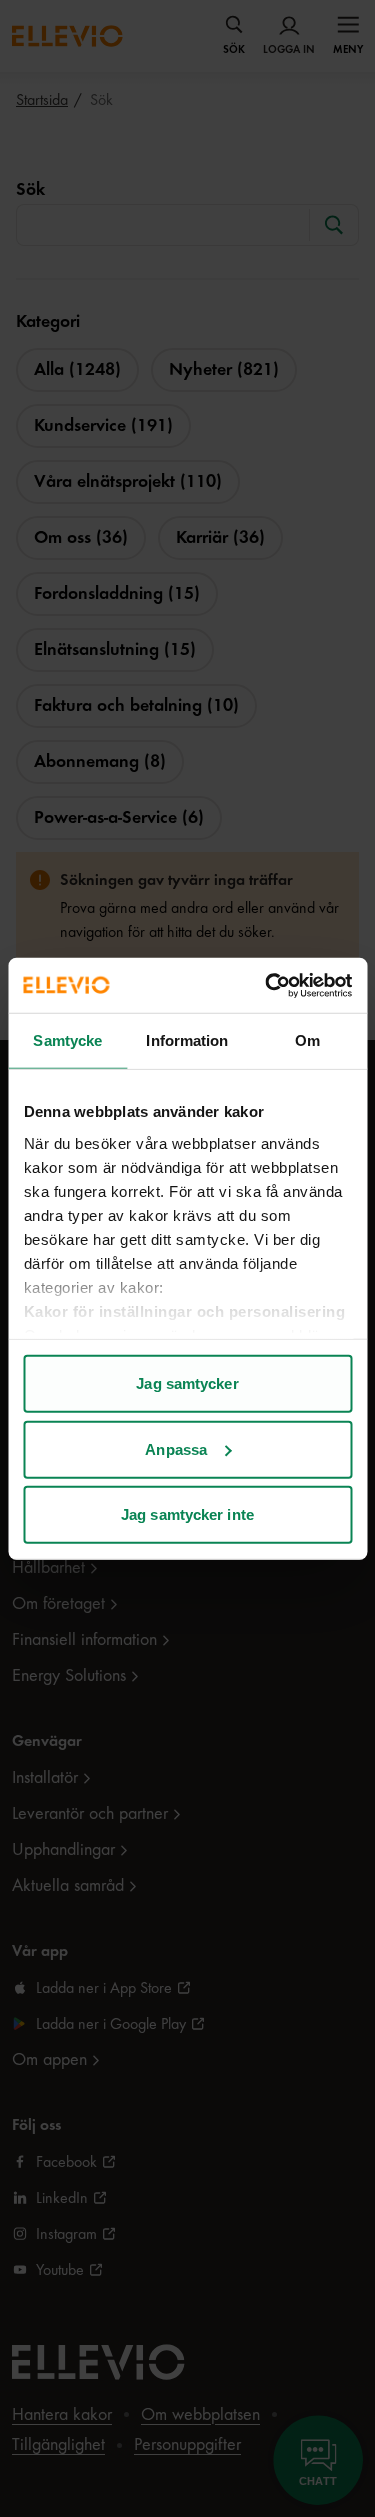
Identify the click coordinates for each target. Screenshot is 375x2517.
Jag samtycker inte (187, 1514)
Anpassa (176, 1448)
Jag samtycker (187, 1383)
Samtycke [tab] (67, 1040)
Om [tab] (307, 1040)
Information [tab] (187, 1040)
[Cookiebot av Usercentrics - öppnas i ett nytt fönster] (267, 985)
